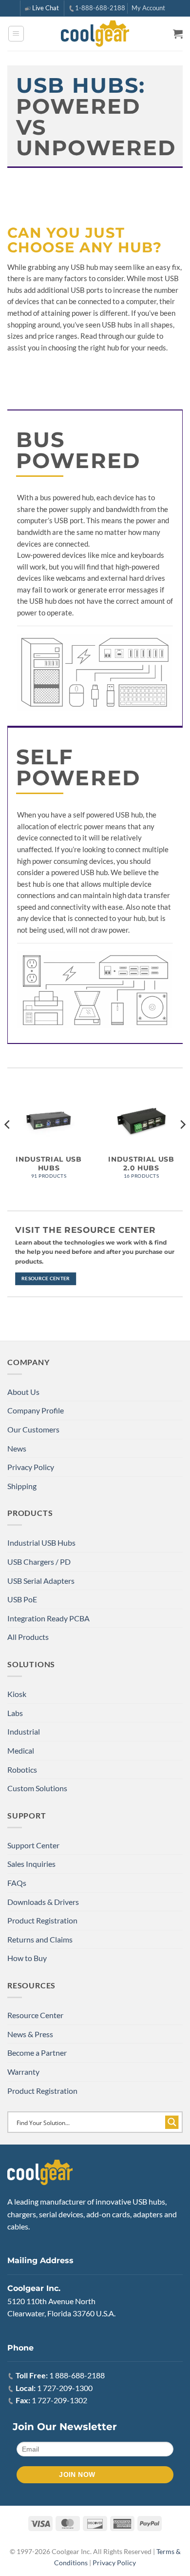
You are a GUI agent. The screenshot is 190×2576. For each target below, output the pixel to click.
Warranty (23, 2072)
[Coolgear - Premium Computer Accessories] (95, 34)
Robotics (22, 1769)
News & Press (30, 2034)
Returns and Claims (40, 1939)
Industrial (24, 1731)
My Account (148, 8)
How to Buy (27, 1958)
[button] (16, 34)
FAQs (17, 1883)
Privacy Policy (31, 1467)
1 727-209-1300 (65, 2388)
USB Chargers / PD (39, 1562)
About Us (23, 1392)
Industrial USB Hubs (41, 1543)
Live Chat (46, 8)
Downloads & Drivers (43, 1902)
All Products (28, 1637)
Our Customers (33, 1429)
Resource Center (35, 2015)
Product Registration (42, 1920)
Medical (21, 1750)
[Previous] (8, 1144)
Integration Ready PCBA (48, 1618)
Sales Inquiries (31, 1864)
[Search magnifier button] (172, 2122)
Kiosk (17, 1694)
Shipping (22, 1486)
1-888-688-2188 (100, 8)
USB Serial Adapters (41, 1581)
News (17, 1448)
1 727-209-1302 (59, 2400)
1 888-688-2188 (77, 2375)
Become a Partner (37, 2053)
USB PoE (22, 1599)
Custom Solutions (37, 1788)
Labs (15, 1713)
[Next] (182, 1144)
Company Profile (36, 1410)
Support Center (33, 1845)
